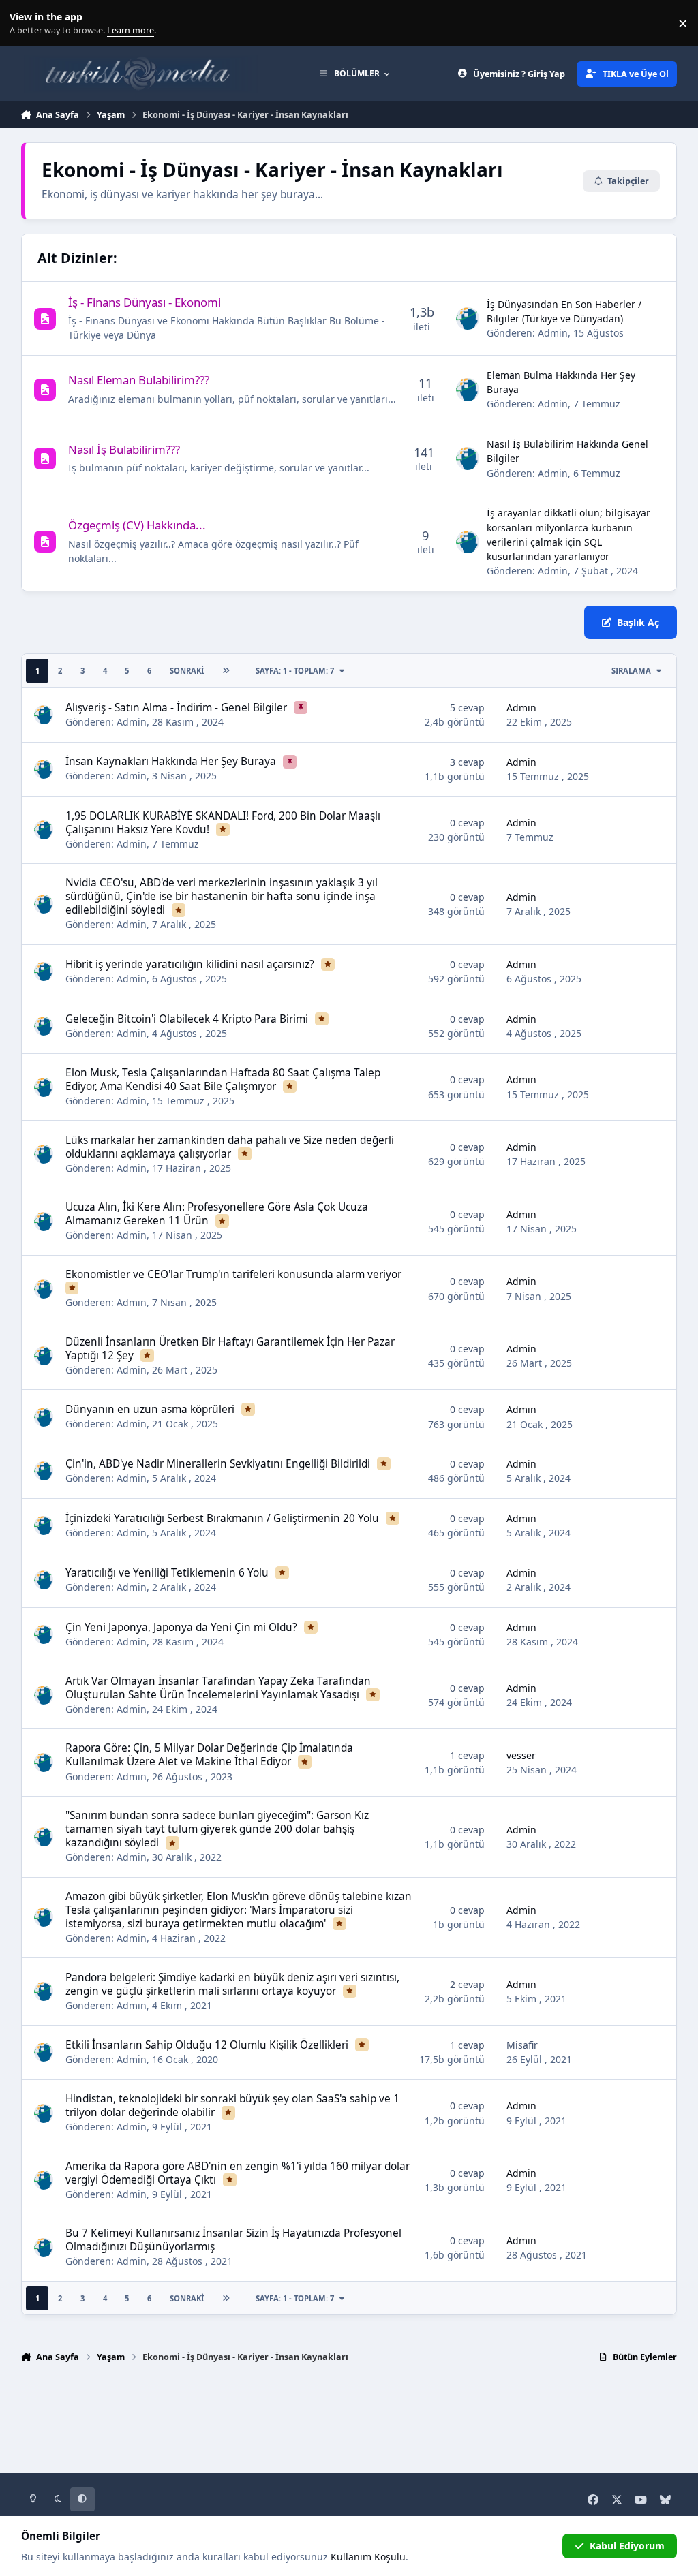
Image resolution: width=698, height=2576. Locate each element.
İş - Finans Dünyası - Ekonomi (145, 302)
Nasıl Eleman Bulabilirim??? (139, 380)
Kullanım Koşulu (368, 2557)
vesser (521, 1755)
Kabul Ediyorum (627, 2546)
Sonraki (187, 671)
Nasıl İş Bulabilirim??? (124, 449)
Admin (553, 333)
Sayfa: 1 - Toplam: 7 (295, 671)
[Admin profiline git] (468, 319)
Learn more (26, 24)
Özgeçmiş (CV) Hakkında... (137, 525)
